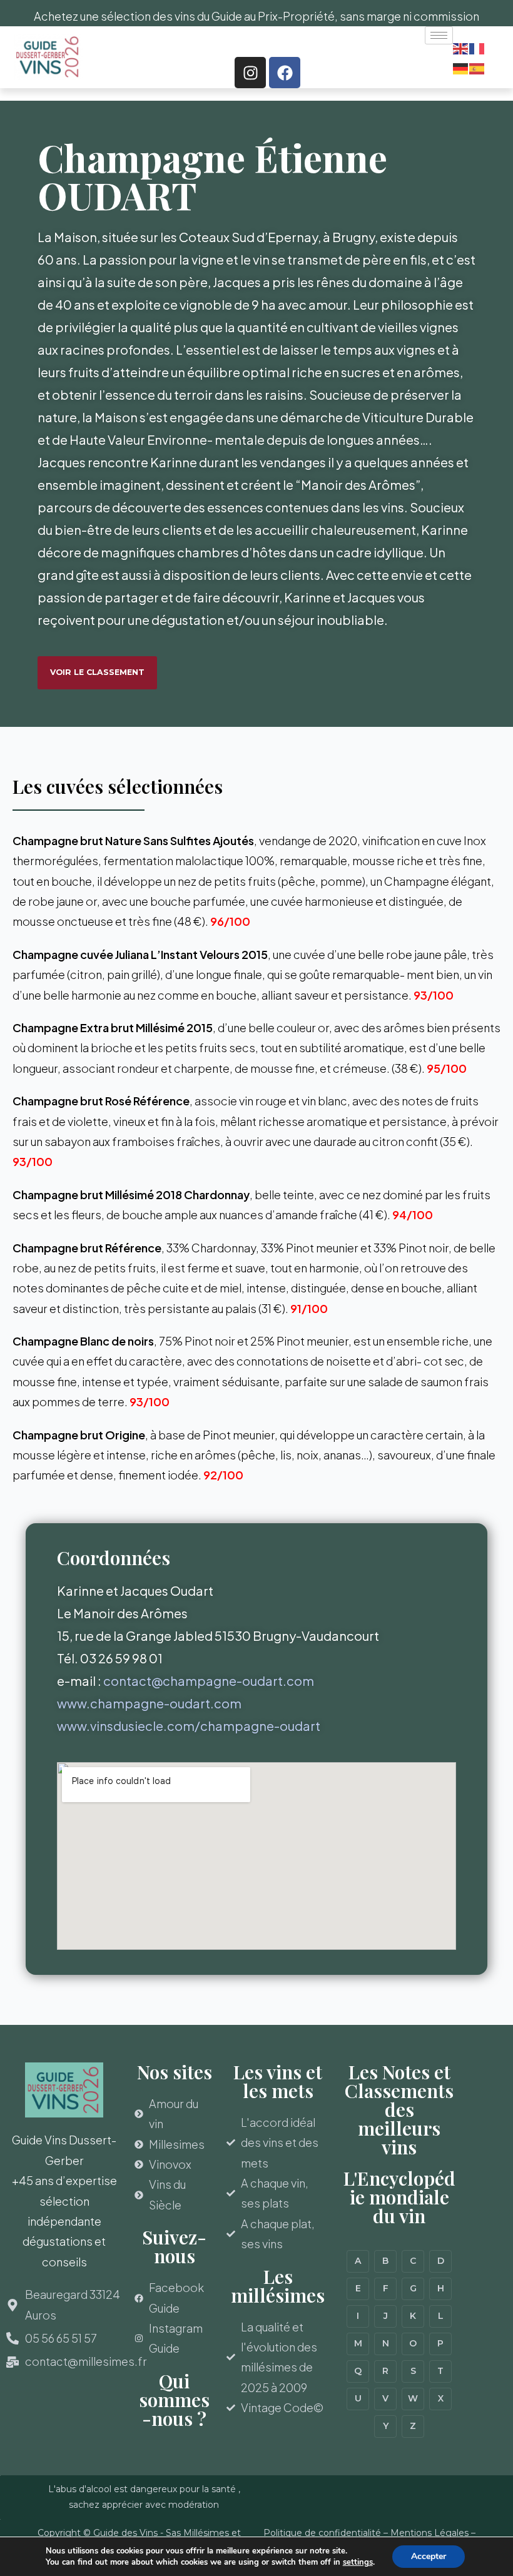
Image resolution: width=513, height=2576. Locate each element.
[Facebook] (285, 73)
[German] (461, 67)
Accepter (429, 2556)
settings (358, 2562)
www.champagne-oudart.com (149, 1703)
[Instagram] (250, 73)
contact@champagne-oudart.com (209, 1681)
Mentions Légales (429, 2533)
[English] (461, 47)
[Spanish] (477, 67)
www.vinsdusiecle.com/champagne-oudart (189, 1726)
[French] (477, 47)
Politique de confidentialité (322, 2533)
